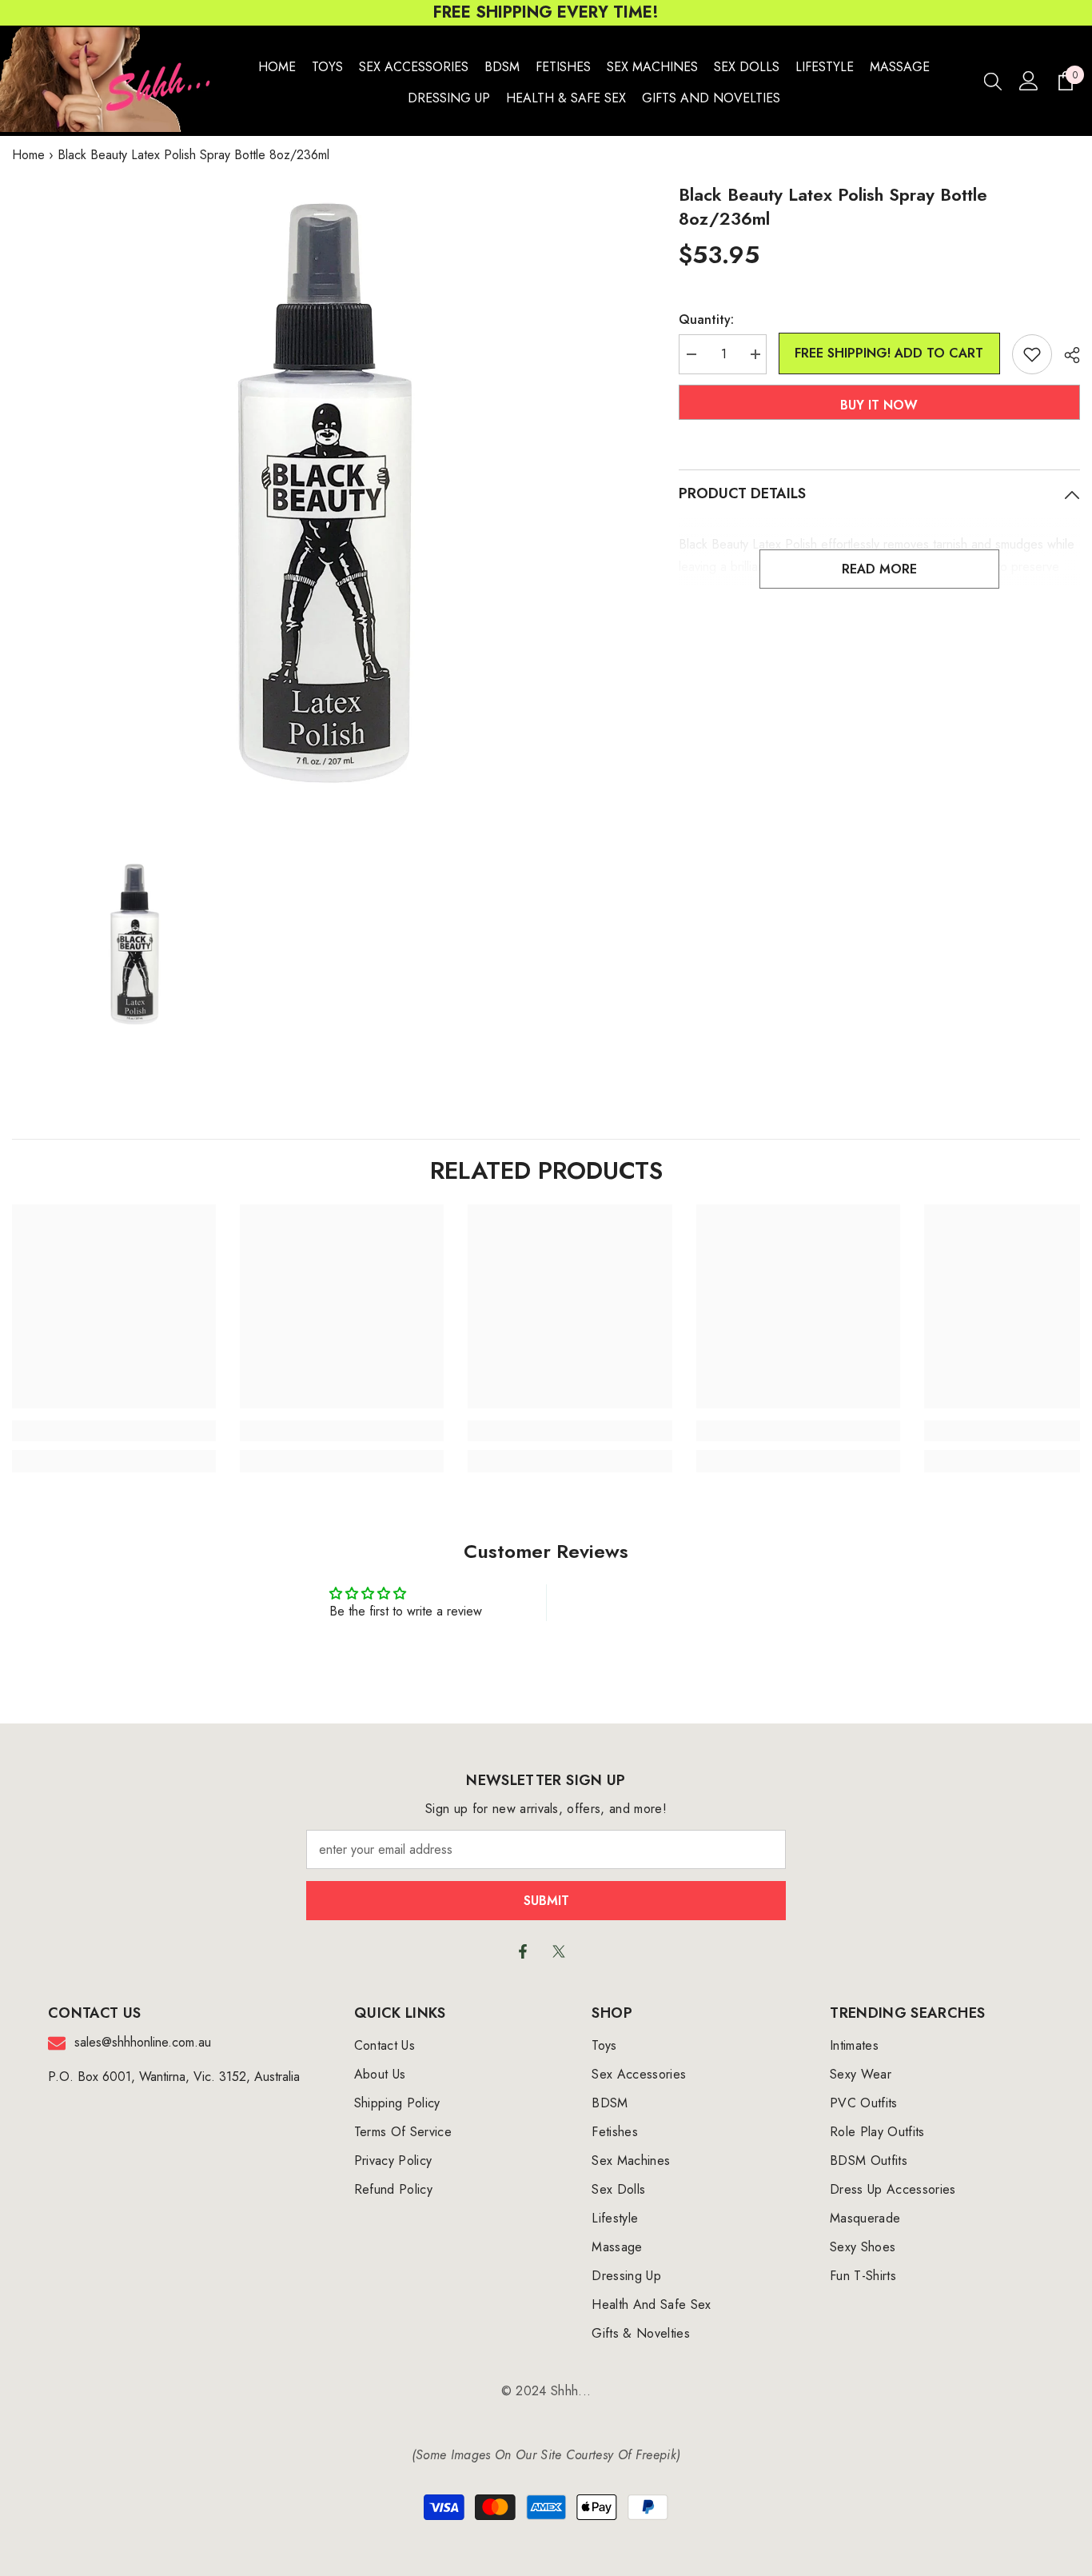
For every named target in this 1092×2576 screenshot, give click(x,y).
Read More (879, 569)
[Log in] (1029, 81)
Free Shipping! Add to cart (889, 353)
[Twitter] (559, 1951)
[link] (114, 1431)
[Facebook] (523, 1951)
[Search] (993, 81)
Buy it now (879, 405)
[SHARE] (1066, 355)
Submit (546, 1901)
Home (28, 155)
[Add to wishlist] (1032, 354)
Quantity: (706, 320)
